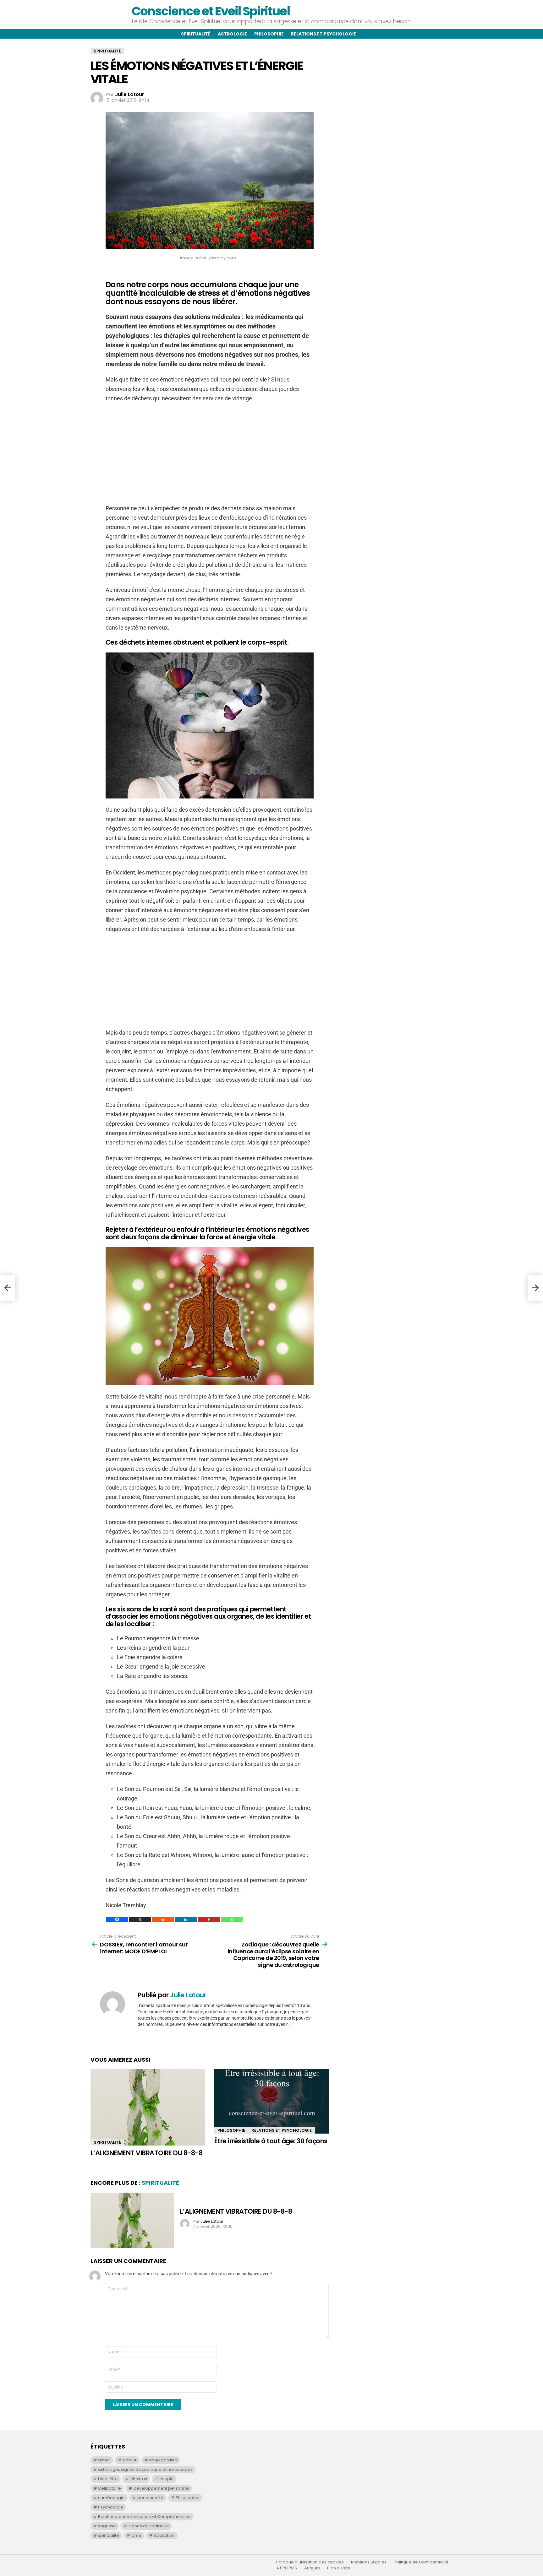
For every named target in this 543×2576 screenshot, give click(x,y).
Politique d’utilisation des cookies (310, 2562)
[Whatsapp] (232, 1919)
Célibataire (110, 2488)
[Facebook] (117, 1919)
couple (167, 2479)
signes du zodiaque (149, 2526)
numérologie (111, 2498)
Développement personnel (161, 2488)
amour (130, 2460)
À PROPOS (287, 2568)
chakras (139, 2479)
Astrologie (232, 34)
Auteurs (312, 2568)
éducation (164, 2535)
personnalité (150, 2498)
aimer (104, 2460)
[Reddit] (163, 1919)
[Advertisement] (210, 453)
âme (137, 2535)
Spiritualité (196, 34)
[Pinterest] (209, 1919)
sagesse (107, 2526)
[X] (140, 1919)
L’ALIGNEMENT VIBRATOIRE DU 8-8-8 (146, 2153)
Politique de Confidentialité (421, 2562)
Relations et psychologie (324, 34)
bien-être (108, 2479)
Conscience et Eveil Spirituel (211, 11)
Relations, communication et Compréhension (144, 2516)
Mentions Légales (369, 2562)
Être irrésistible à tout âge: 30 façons (271, 2141)
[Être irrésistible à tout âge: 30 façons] (271, 2101)
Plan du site (339, 2568)
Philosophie (269, 34)
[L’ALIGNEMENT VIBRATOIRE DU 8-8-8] (148, 2107)
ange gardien (163, 2460)
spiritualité (109, 2535)
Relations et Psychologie (282, 2130)
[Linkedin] (186, 1919)
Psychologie (111, 2507)
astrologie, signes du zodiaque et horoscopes (145, 2469)
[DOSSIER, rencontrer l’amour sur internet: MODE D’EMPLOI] (8, 1288)
